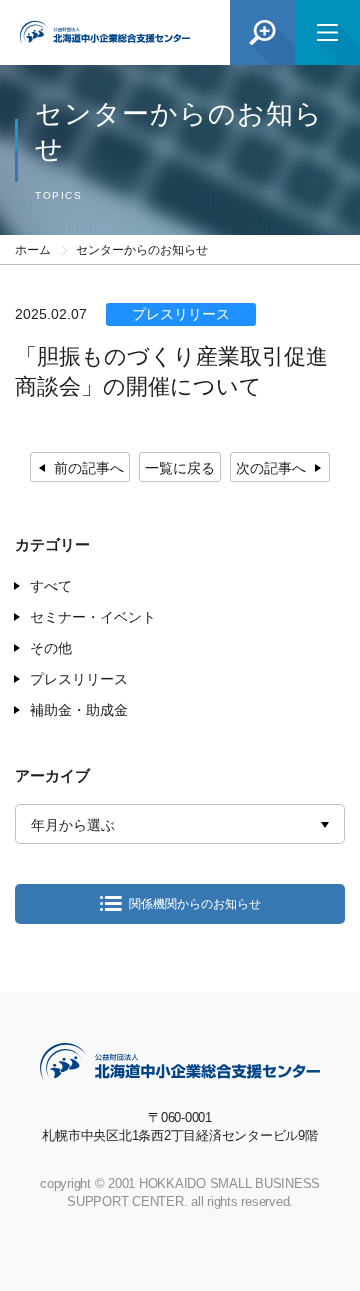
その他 (51, 648)
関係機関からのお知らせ (195, 904)
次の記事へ (271, 468)
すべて (51, 586)
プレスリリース (79, 679)
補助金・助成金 (79, 710)
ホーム (33, 250)
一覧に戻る (180, 468)
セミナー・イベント (93, 617)
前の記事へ (89, 468)
